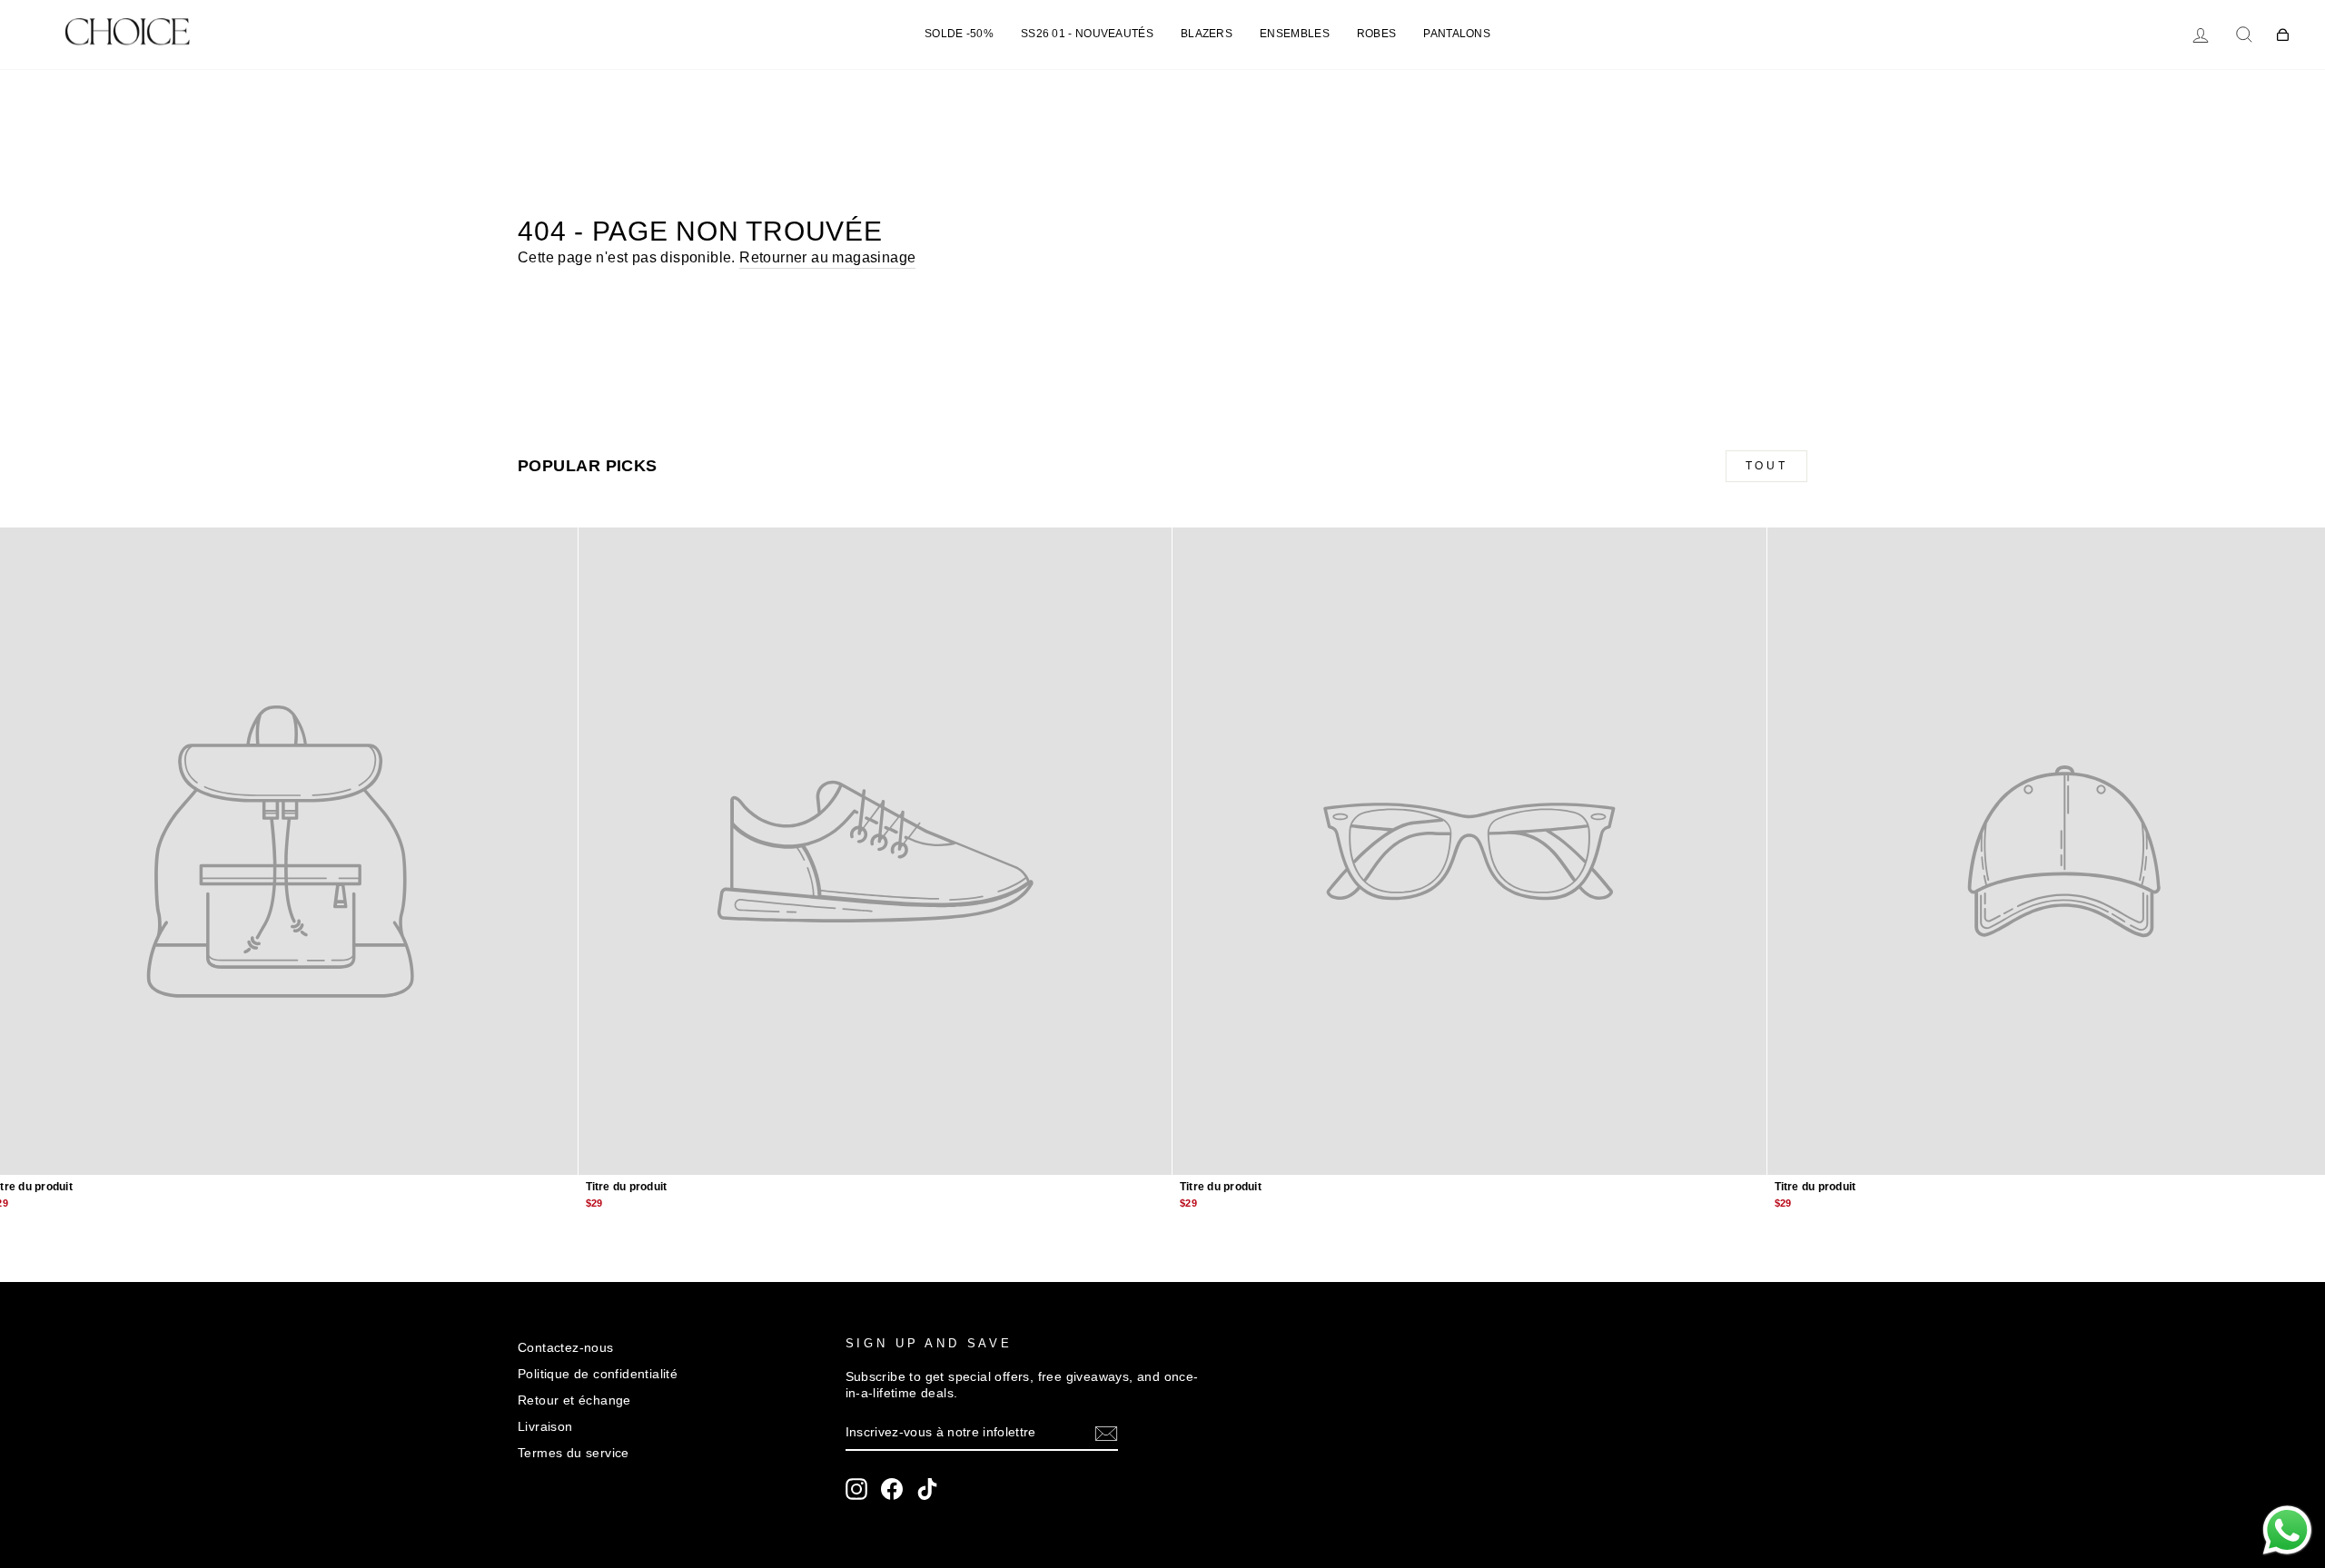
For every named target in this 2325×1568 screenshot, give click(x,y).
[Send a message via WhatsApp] (2287, 1530)
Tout (1766, 466)
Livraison (545, 1427)
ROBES (1377, 34)
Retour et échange (574, 1400)
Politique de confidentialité (598, 1374)
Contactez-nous (566, 1348)
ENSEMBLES (1295, 34)
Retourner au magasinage (827, 257)
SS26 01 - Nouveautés (1087, 34)
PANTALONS (1457, 34)
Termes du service (574, 1453)
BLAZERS (1207, 34)
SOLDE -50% (959, 34)
